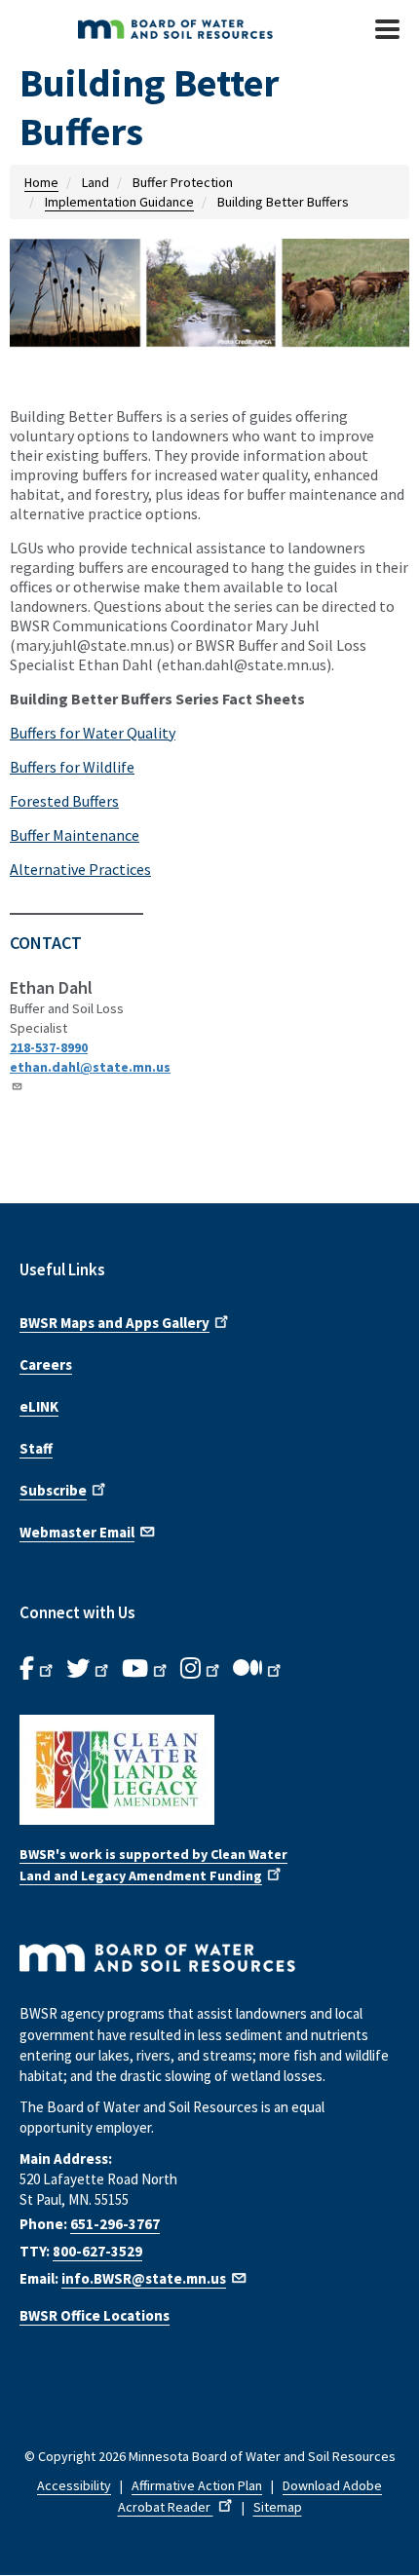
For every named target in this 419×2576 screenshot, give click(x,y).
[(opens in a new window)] (209, 1770)
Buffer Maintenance (75, 835)
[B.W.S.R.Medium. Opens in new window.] (259, 1669)
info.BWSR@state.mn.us (144, 2278)
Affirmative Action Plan (197, 2485)
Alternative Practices (80, 869)
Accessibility (74, 2485)
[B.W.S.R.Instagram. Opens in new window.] (202, 1669)
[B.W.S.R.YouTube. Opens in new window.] (146, 1669)
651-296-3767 (115, 2224)
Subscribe (53, 1490)
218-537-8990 (49, 1047)
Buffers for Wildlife (72, 767)
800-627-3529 (97, 2251)
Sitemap (278, 2507)
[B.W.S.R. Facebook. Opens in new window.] (38, 1669)
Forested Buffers (64, 801)
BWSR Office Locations (95, 2315)
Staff (36, 1448)
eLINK (39, 1406)
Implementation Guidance (119, 202)
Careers (46, 1364)
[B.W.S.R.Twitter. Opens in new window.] (89, 1669)
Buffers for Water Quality (93, 733)
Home (41, 182)
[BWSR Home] (185, 29)
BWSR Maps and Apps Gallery (114, 1323)
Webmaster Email (77, 1532)
